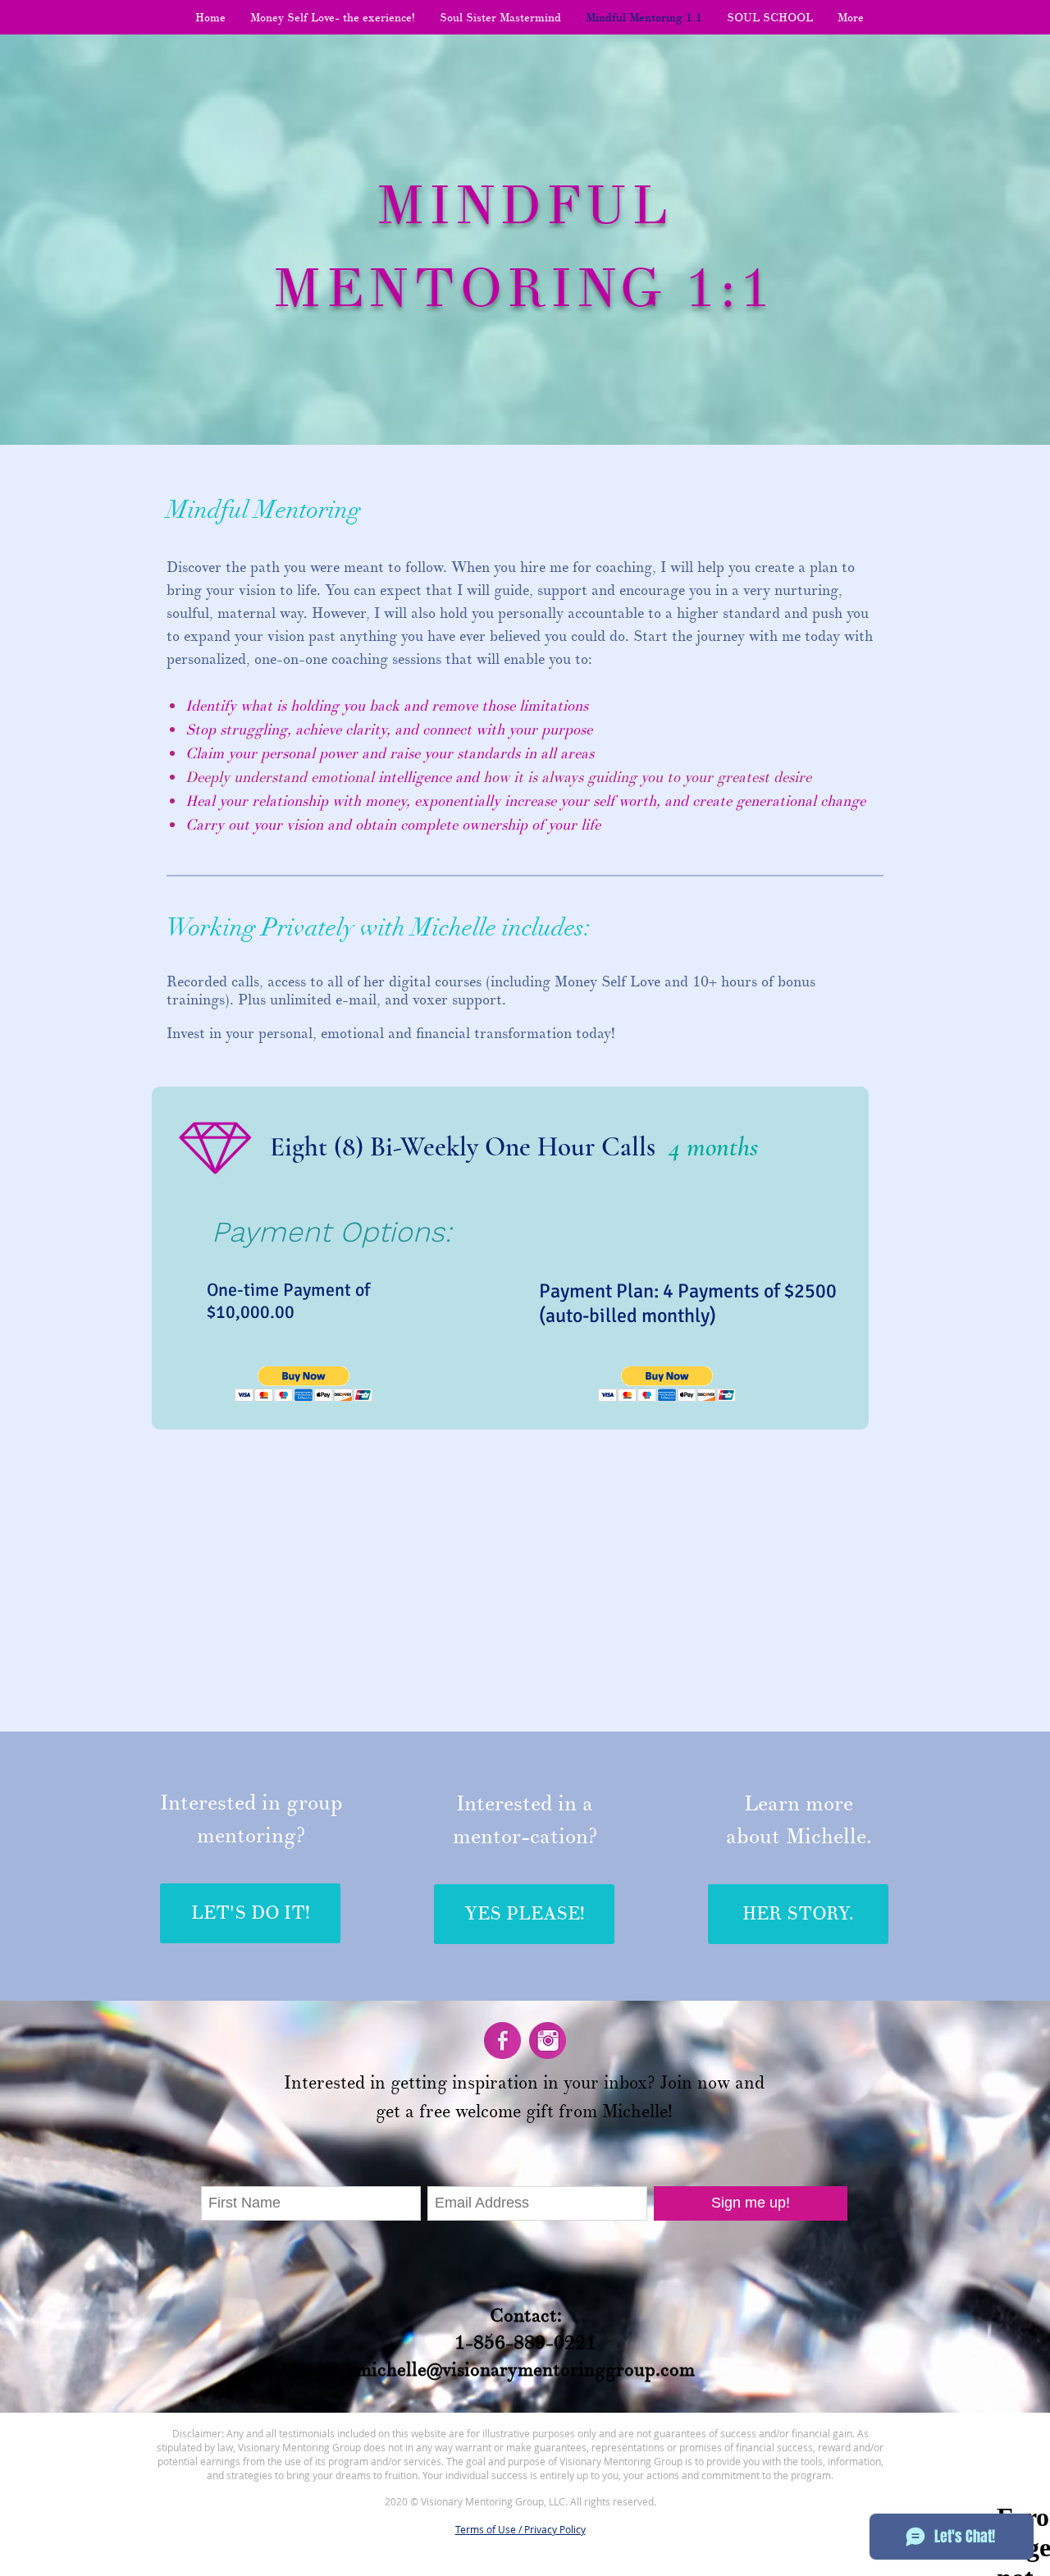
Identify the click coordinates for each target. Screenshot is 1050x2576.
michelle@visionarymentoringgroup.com (525, 2369)
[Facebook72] (502, 2041)
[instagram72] (548, 2041)
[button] (304, 1384)
